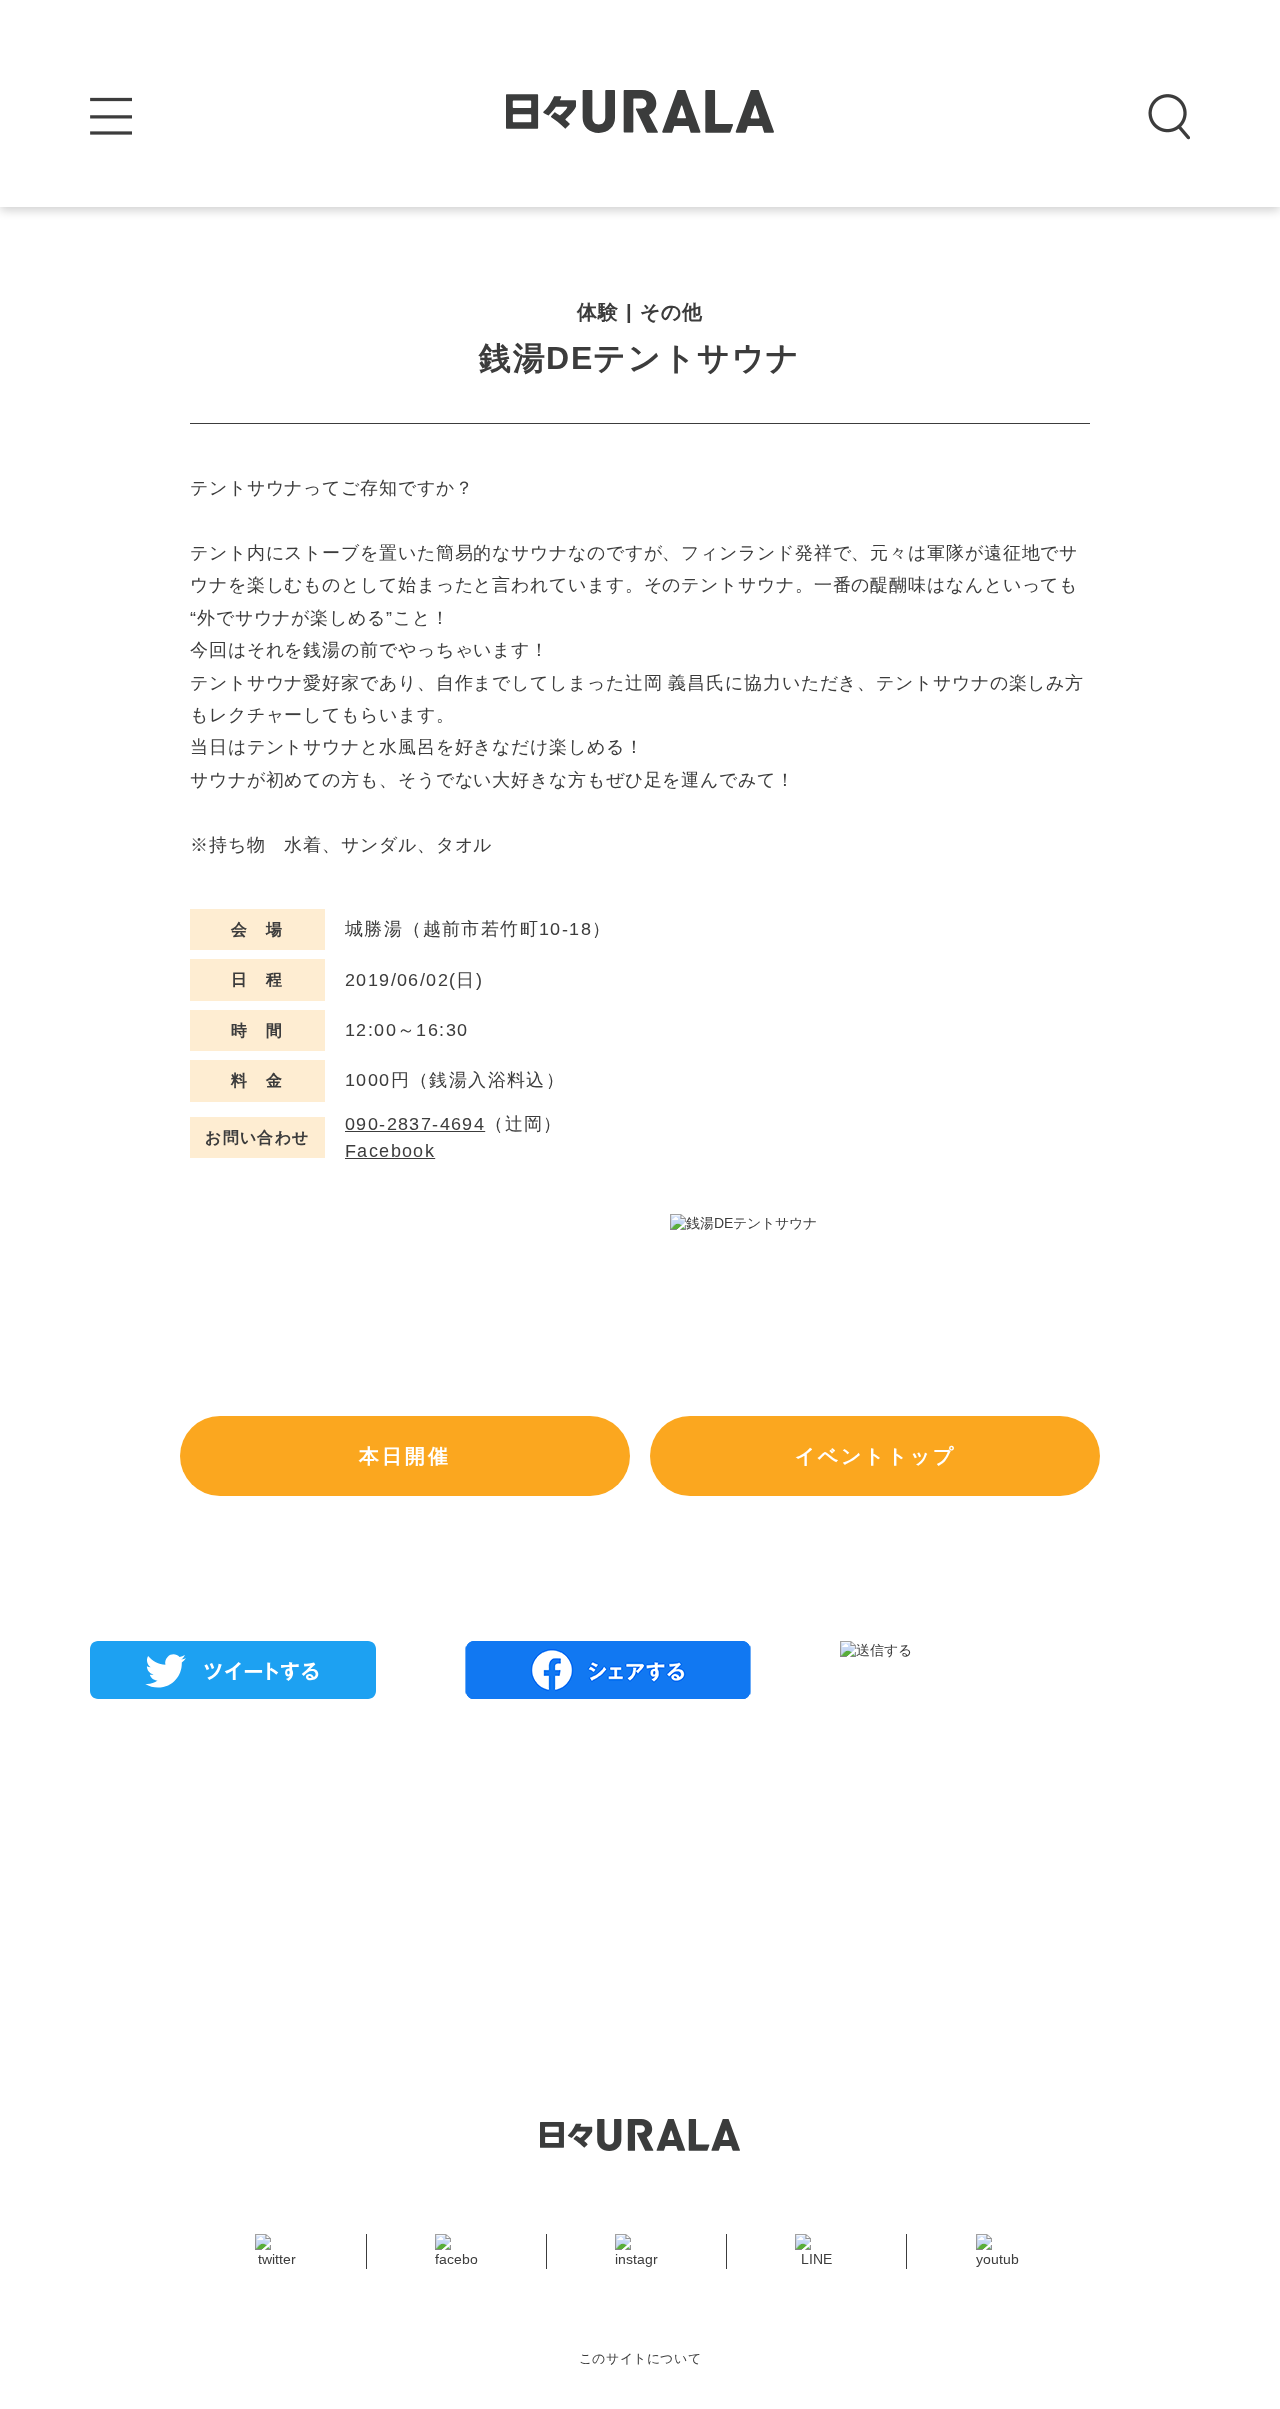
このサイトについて (640, 2358)
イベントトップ (875, 1456)
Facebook (390, 1151)
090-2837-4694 (415, 1124)
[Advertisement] (640, 1859)
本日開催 (405, 1456)
